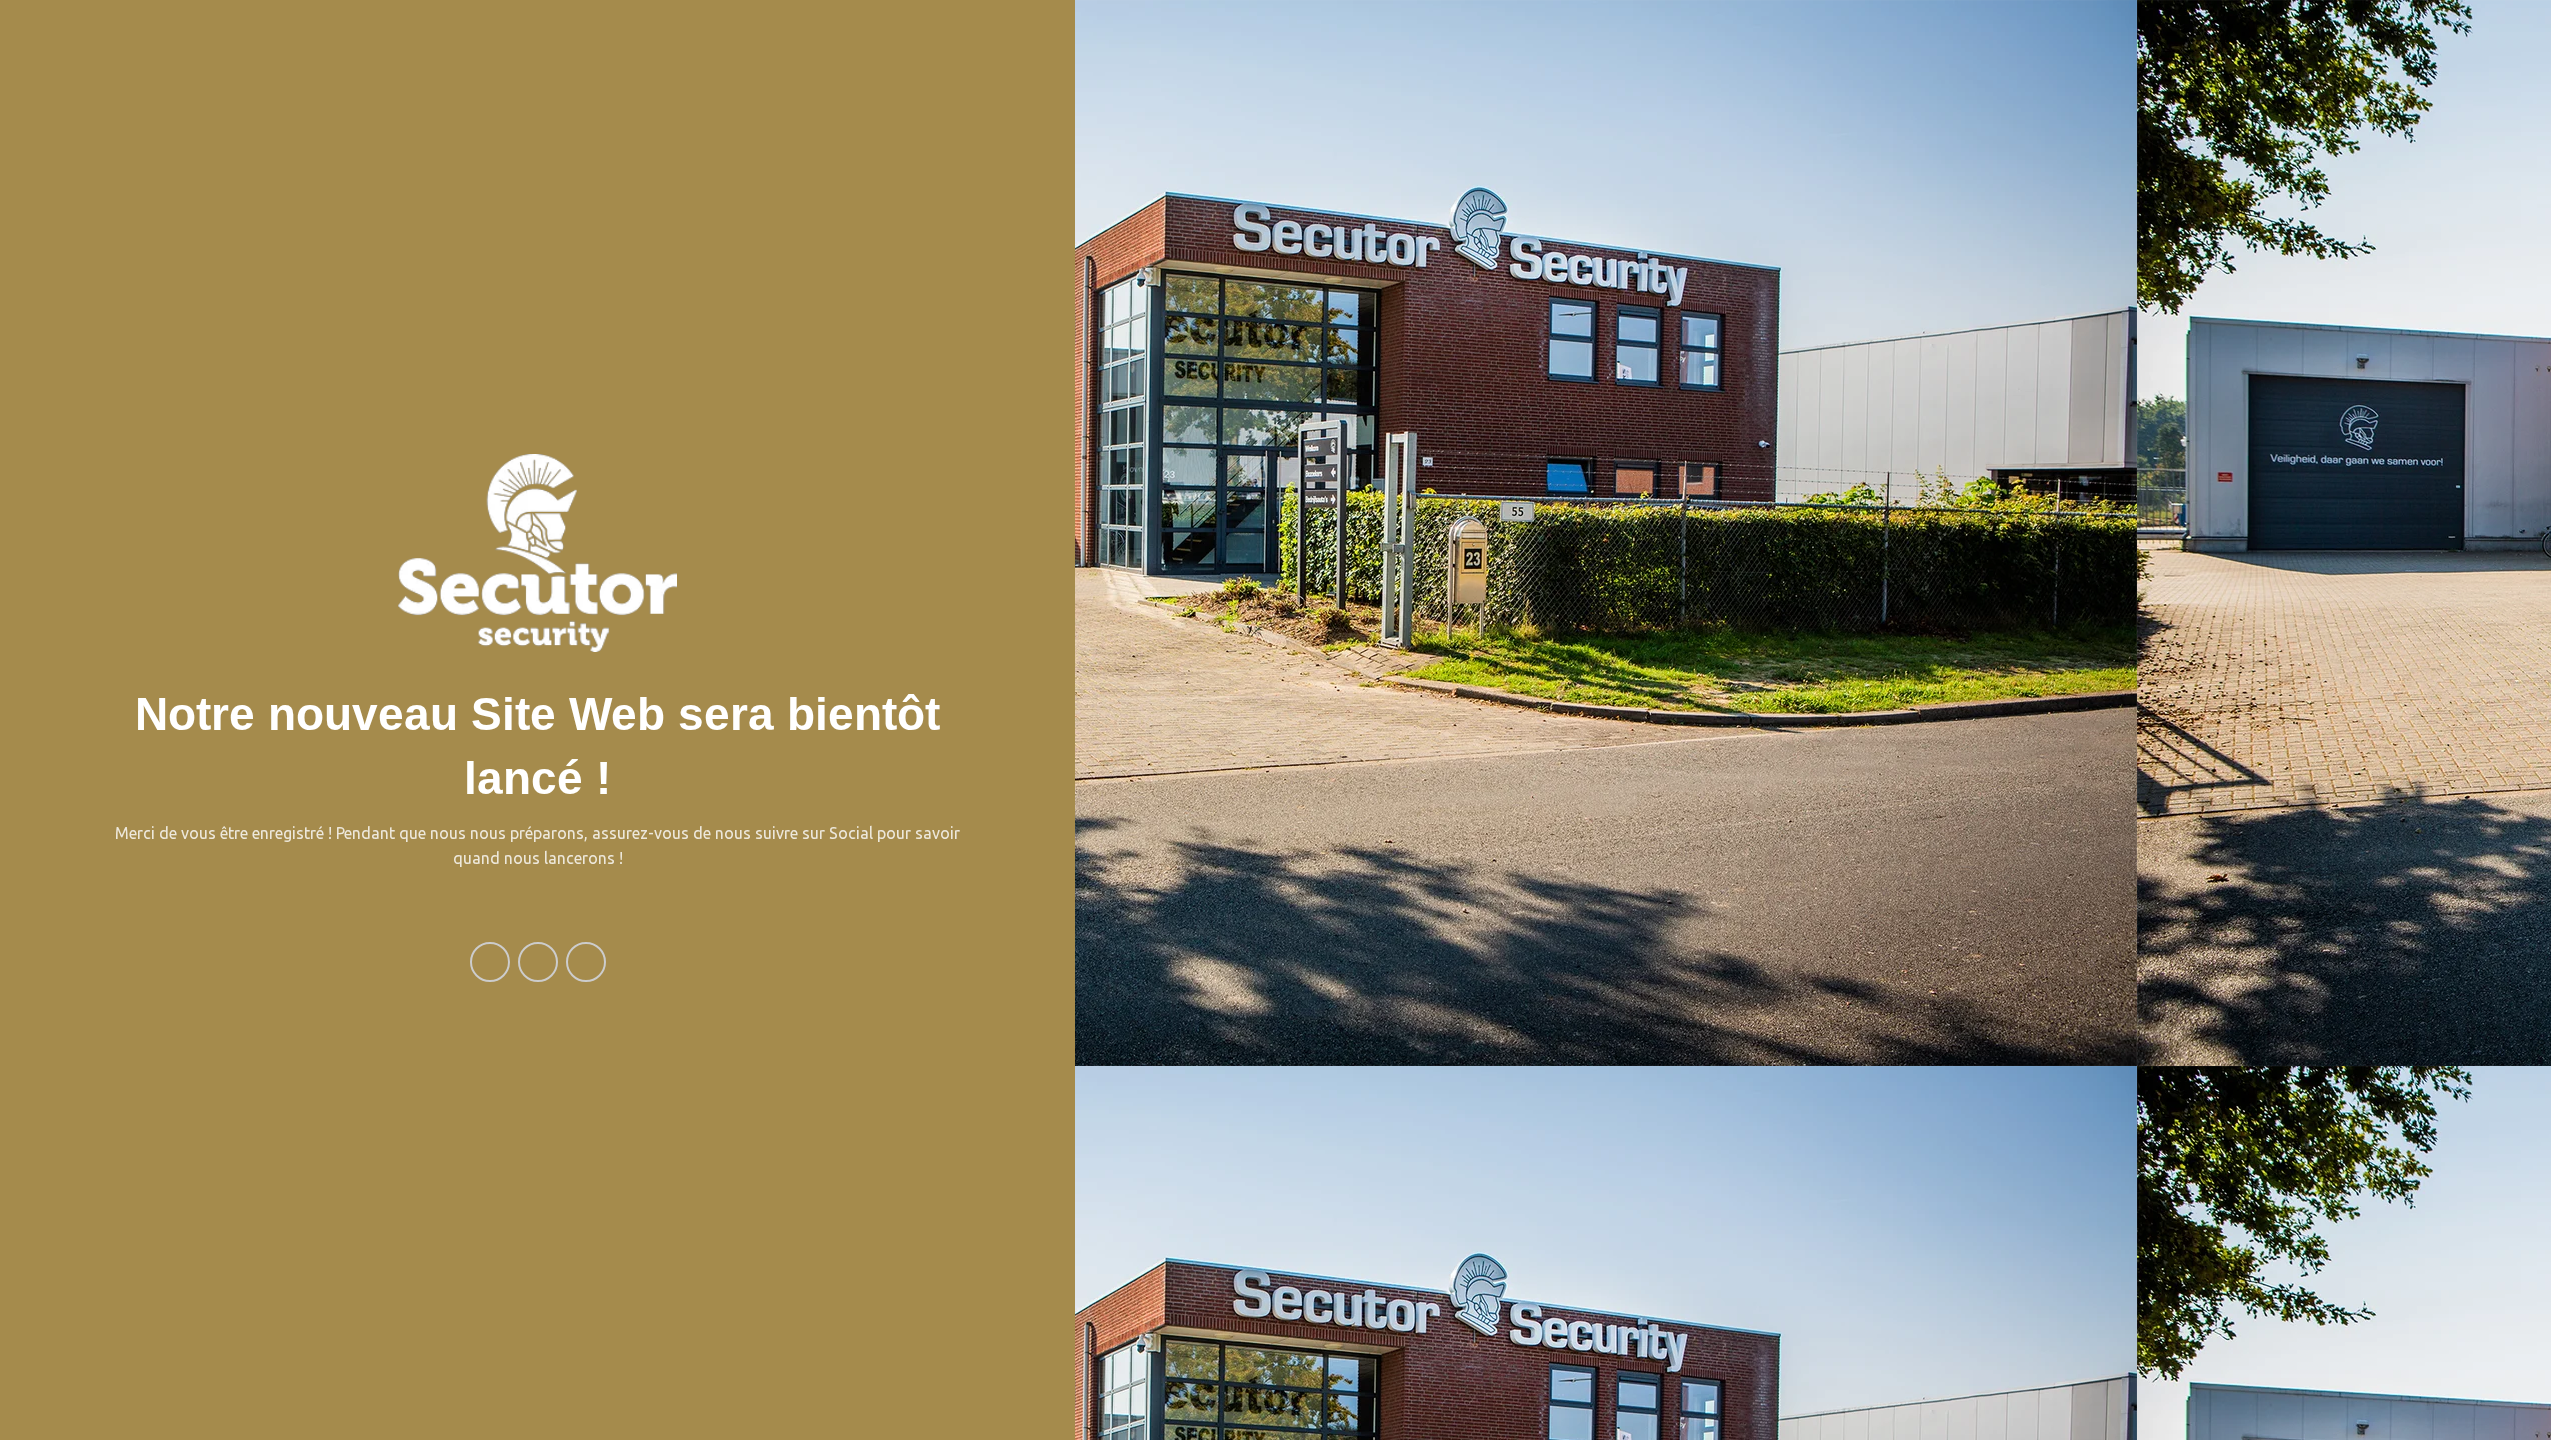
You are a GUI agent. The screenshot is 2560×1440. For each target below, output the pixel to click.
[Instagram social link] (538, 962)
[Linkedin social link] (586, 962)
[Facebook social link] (490, 962)
